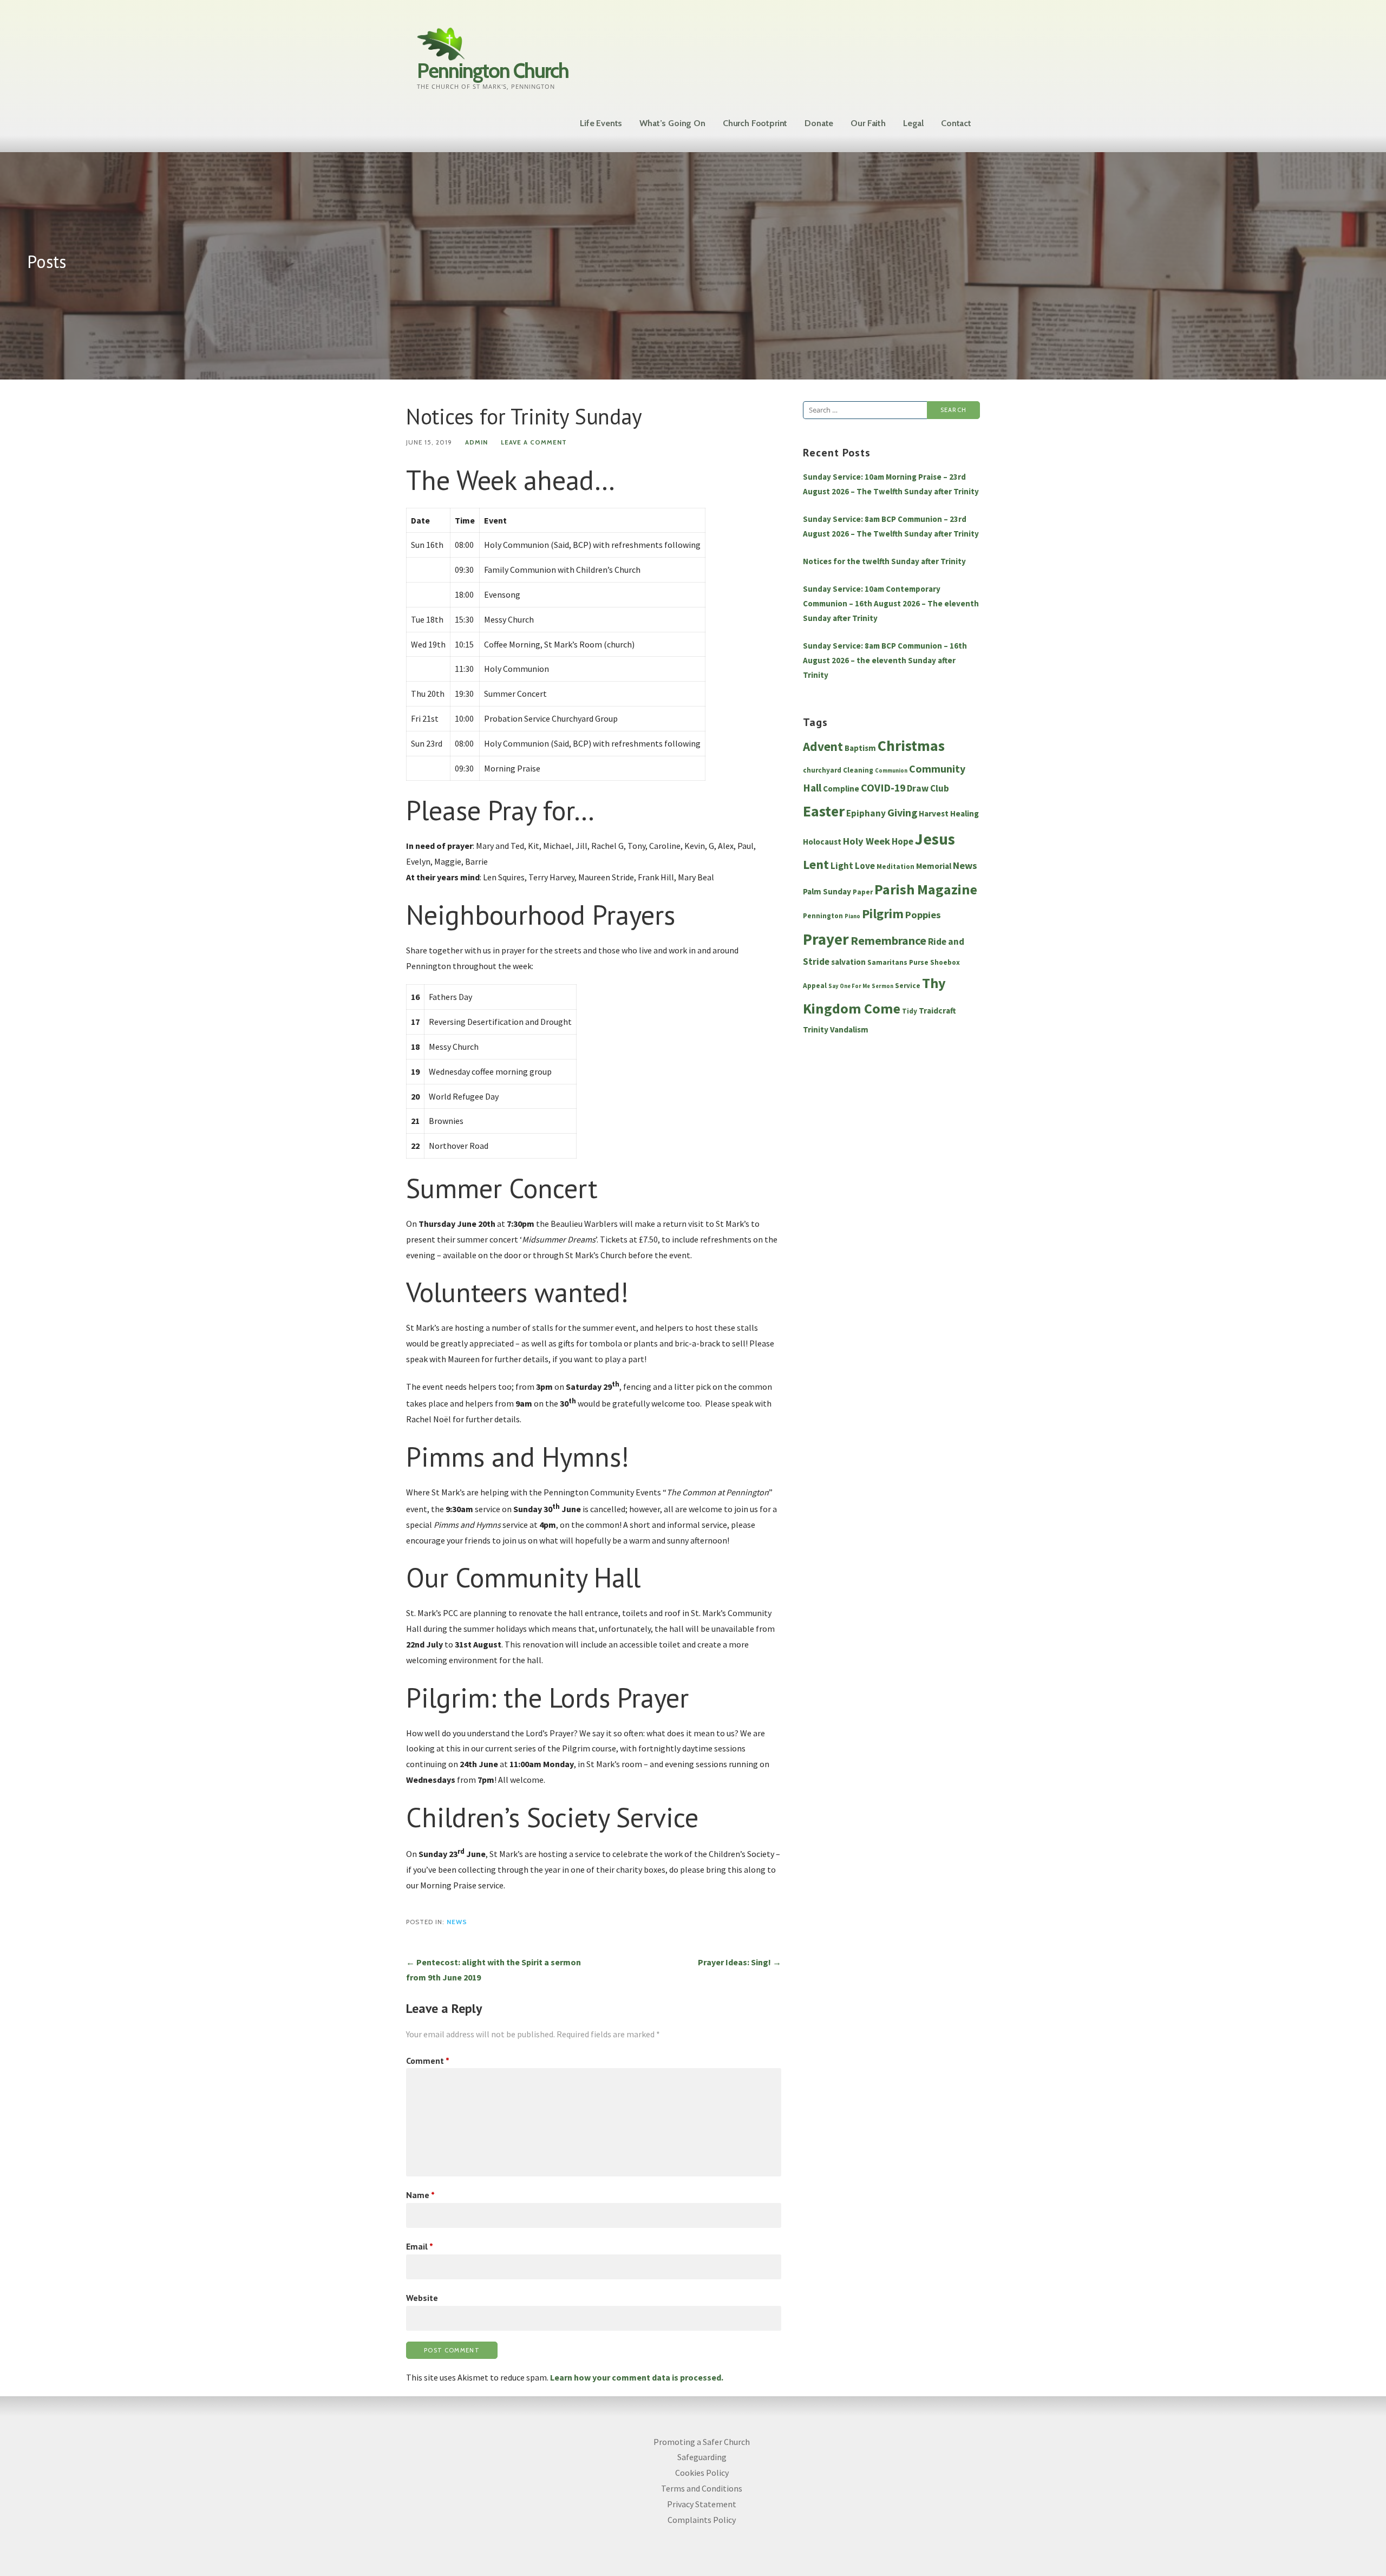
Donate (819, 123)
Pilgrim (883, 914)
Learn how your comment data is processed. (637, 2377)
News (457, 1922)
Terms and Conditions (702, 2488)
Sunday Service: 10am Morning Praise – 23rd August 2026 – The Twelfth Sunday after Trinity (891, 484)
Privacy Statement (702, 2504)
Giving (902, 813)
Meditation (895, 867)
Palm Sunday (827, 891)
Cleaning (858, 770)
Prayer (826, 939)
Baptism (860, 748)
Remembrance (888, 940)
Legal (913, 123)
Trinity (816, 1029)
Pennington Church (493, 71)
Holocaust (822, 842)
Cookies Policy (702, 2473)
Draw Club (928, 788)
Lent (816, 865)
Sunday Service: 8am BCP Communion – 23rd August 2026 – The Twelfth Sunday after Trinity (891, 526)
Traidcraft (937, 1011)
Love (865, 866)
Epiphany (866, 813)
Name (420, 2195)
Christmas (911, 746)
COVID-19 (883, 788)
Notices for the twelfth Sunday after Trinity (884, 561)
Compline (841, 789)
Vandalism (849, 1029)
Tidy (910, 1011)
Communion (891, 771)
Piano (852, 916)
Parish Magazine (926, 889)
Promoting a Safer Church (702, 2442)
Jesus (935, 839)
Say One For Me (849, 986)
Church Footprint (755, 123)
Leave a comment (534, 442)
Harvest (934, 813)
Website (422, 2298)
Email (420, 2246)
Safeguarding (702, 2457)
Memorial (934, 866)
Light (842, 866)
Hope (903, 841)
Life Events (601, 123)
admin (476, 442)
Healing (965, 813)
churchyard (822, 770)
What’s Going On (672, 123)
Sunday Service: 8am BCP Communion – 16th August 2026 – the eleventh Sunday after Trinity (885, 660)
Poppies (923, 915)
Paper (863, 892)
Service (908, 986)
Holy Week (867, 841)
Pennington (823, 916)
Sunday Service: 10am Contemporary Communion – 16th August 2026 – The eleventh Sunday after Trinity (891, 603)
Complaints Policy (702, 2520)
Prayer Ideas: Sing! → (740, 1962)
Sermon (882, 986)
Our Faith (868, 123)
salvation (848, 962)
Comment (428, 2061)
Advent (823, 746)
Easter (824, 811)
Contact (956, 123)
